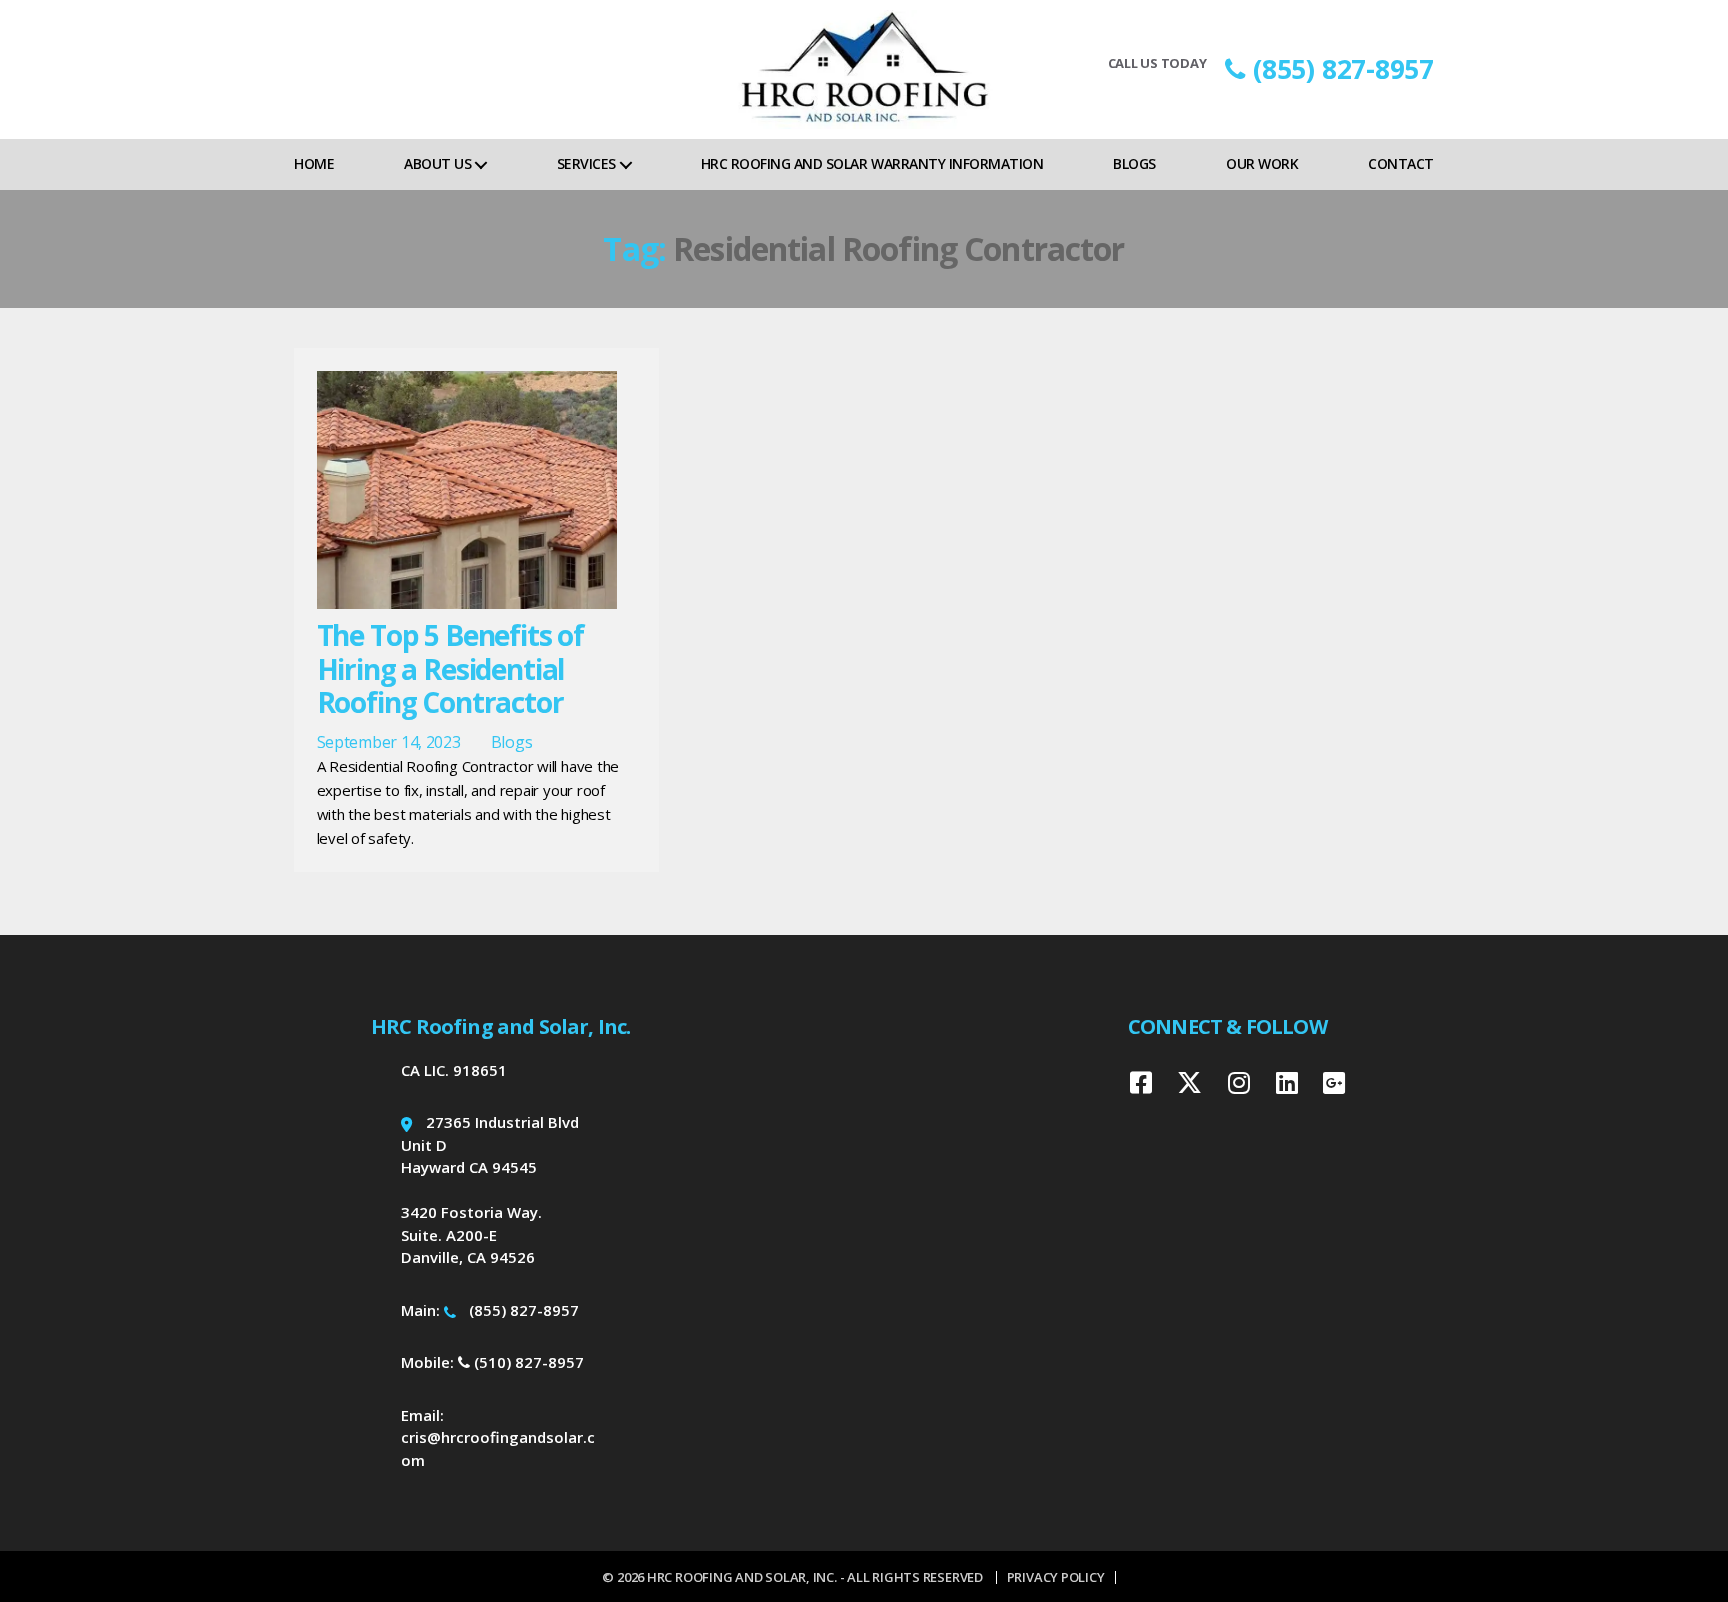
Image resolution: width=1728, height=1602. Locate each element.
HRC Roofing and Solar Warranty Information (872, 163)
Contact (1401, 163)
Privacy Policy (1056, 1577)
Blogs (1134, 163)
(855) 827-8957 (1343, 69)
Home (314, 163)
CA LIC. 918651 (454, 1070)
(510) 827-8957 (527, 1362)
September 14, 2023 (389, 742)
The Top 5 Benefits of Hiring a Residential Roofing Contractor (451, 668)
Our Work (1262, 163)
